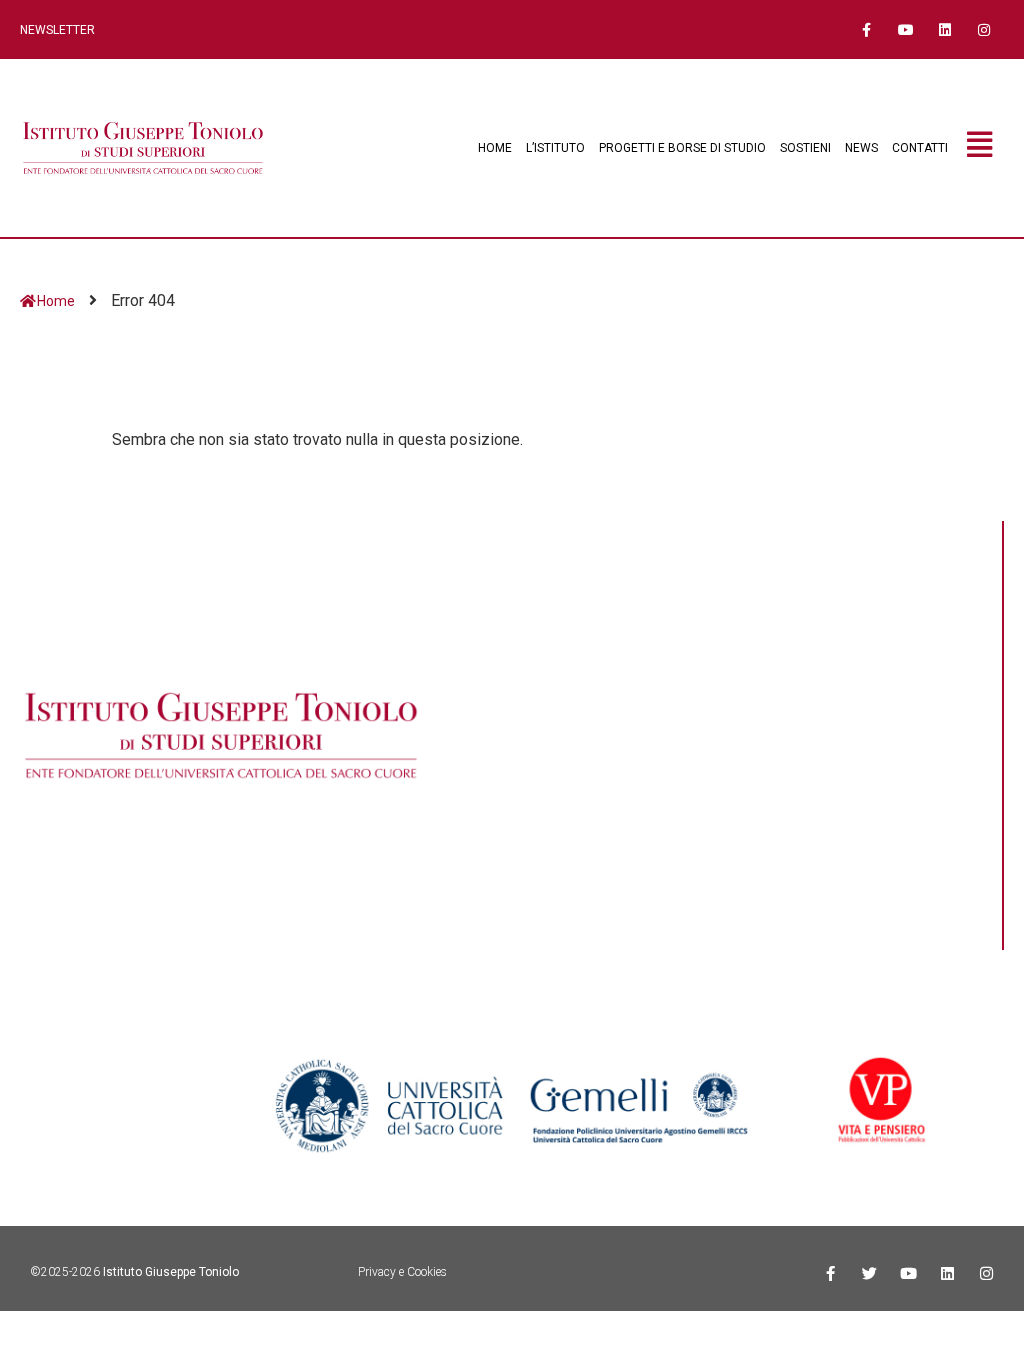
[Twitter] (869, 1273)
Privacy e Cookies (402, 1272)
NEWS (861, 148)
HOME (495, 148)
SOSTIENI (805, 148)
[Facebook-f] (866, 29)
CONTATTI (920, 148)
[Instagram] (984, 29)
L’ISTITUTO (555, 148)
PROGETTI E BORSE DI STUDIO (682, 148)
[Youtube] (905, 29)
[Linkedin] (945, 29)
